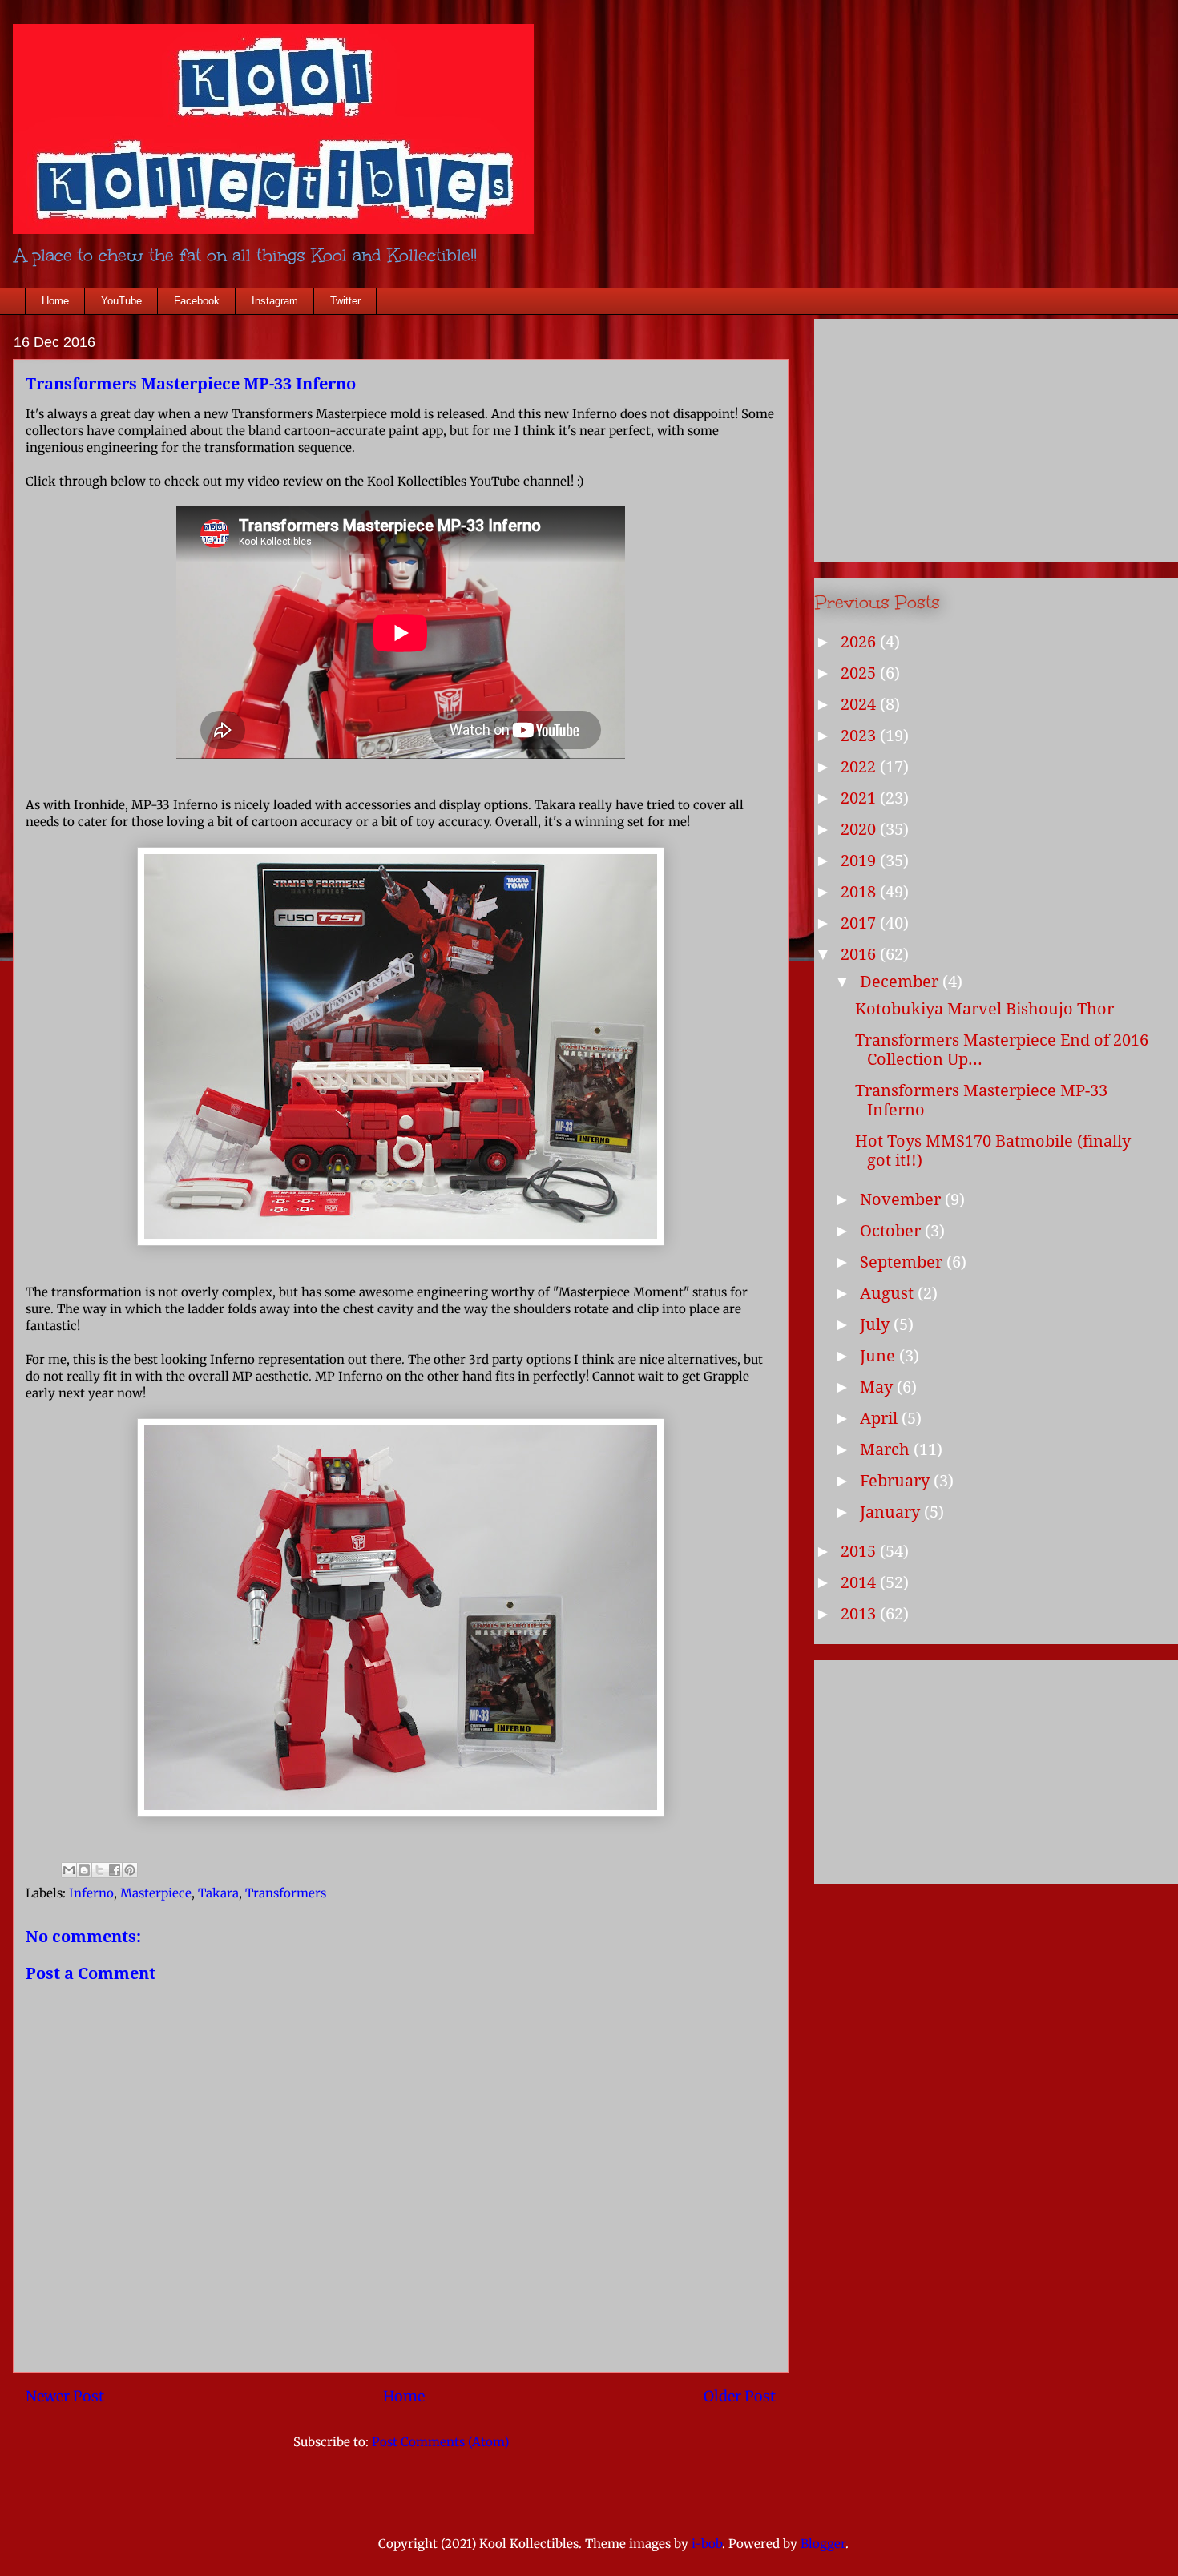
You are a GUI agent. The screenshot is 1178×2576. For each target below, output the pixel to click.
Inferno (91, 1893)
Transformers (286, 1893)
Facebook (197, 301)
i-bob (707, 2544)
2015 (860, 1551)
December (901, 982)
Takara (218, 1893)
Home (55, 301)
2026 (860, 642)
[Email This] (69, 1870)
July (877, 1324)
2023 (860, 736)
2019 (860, 861)
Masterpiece (156, 1893)
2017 (860, 923)
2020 (860, 829)
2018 (860, 892)
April (881, 1418)
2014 (860, 1582)
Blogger (823, 2544)
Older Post (740, 2396)
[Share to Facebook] (115, 1870)
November (902, 1199)
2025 (860, 673)
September (903, 1262)
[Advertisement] (935, 1767)
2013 (860, 1614)
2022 (860, 767)
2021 (860, 798)
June (879, 1356)
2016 (860, 954)
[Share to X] (99, 1870)
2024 (860, 704)
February (897, 1481)
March (887, 1449)
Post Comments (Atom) (440, 2442)
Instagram (275, 301)
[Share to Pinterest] (130, 1870)
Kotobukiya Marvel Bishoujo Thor (984, 1009)
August (889, 1293)
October (892, 1231)
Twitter (345, 301)
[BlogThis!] (84, 1870)
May (878, 1387)
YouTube (121, 301)
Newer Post (65, 2396)
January (892, 1512)
